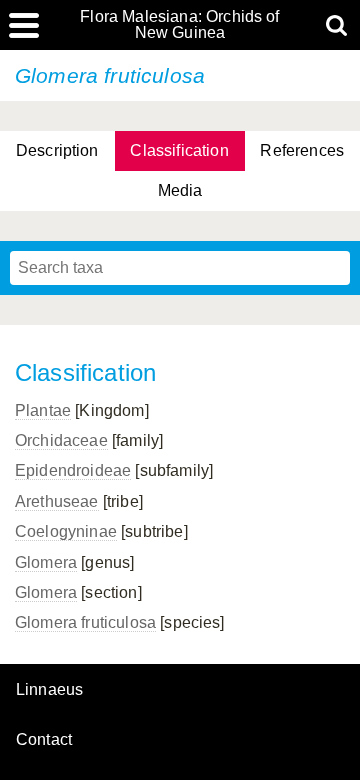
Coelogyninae (66, 531)
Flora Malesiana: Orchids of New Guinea (179, 25)
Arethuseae (57, 501)
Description (57, 150)
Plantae (43, 410)
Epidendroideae (73, 470)
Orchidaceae (61, 440)
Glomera (46, 562)
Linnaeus (49, 690)
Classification (179, 150)
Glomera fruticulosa (85, 622)
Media (180, 190)
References (302, 150)
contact (44, 739)
